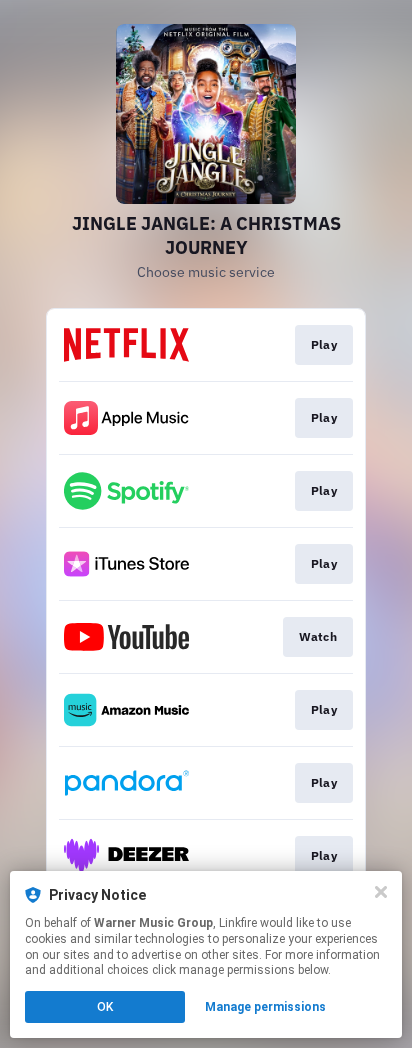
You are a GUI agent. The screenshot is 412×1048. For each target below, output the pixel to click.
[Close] (381, 892)
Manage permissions (265, 1007)
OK (105, 1007)
